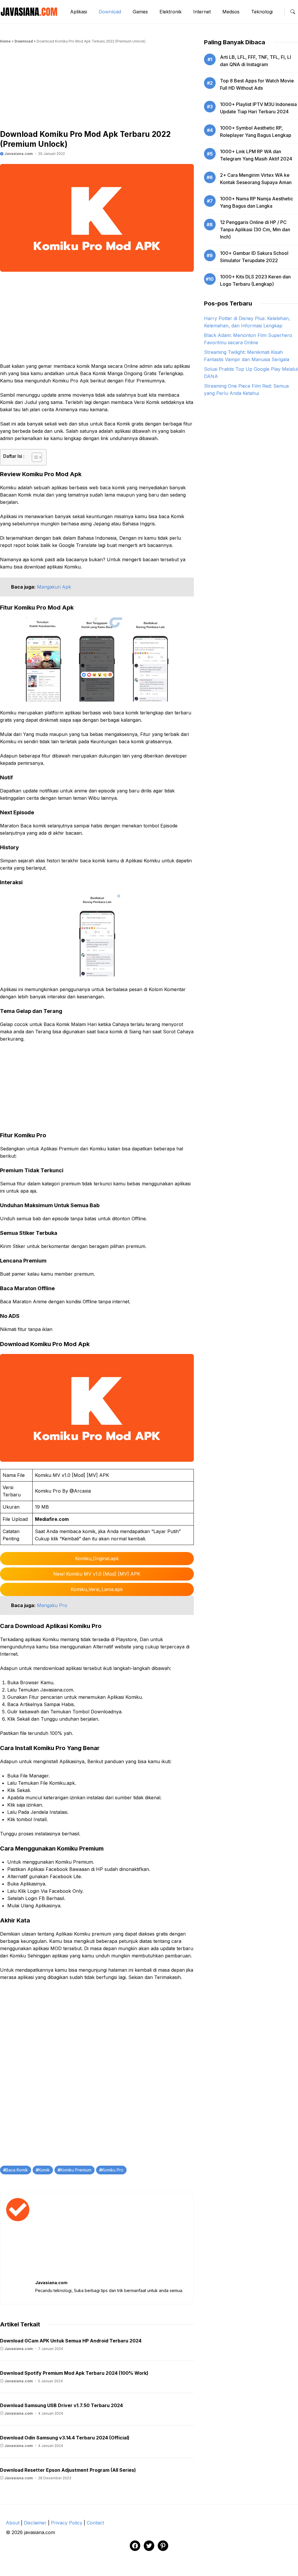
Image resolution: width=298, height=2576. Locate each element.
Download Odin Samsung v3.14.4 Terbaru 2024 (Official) (65, 2438)
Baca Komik (17, 2170)
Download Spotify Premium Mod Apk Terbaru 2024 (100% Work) (74, 2373)
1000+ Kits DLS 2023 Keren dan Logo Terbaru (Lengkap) (255, 280)
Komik (44, 2170)
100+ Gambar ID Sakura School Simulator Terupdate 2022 (254, 257)
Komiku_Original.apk (97, 1558)
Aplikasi (79, 12)
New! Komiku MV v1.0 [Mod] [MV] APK (97, 1574)
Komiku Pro (113, 2170)
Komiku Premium (76, 2170)
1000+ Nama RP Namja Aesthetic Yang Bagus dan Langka (257, 202)
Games (140, 12)
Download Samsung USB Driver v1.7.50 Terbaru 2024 (61, 2405)
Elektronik (171, 12)
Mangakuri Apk (54, 587)
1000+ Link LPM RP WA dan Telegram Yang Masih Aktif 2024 (256, 155)
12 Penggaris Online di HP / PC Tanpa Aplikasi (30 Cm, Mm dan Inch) (255, 229)
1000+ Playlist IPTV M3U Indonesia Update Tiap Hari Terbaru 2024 (258, 108)
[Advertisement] (97, 89)
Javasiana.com (18, 154)
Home (5, 41)
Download (110, 12)
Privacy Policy (67, 2523)
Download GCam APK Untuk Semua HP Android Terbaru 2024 (71, 2341)
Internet (202, 12)
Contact (95, 2523)
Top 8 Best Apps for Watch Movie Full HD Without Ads (257, 84)
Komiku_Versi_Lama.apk (97, 1589)
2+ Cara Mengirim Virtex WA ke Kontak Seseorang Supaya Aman (256, 179)
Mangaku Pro (52, 1605)
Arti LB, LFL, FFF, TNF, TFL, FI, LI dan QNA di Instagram (256, 61)
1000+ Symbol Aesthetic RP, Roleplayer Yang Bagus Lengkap (256, 131)
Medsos (231, 12)
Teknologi (262, 12)
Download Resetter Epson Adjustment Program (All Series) (68, 2470)
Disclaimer (35, 2523)
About (13, 2523)
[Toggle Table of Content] (34, 457)
